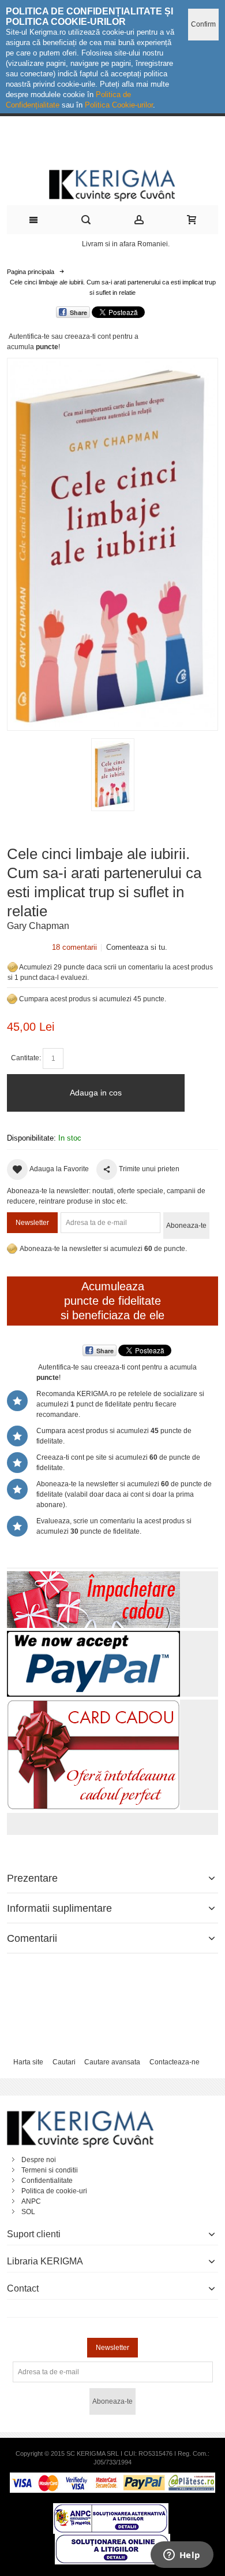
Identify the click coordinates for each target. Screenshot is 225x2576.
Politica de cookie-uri (54, 2191)
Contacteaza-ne (175, 2062)
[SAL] (111, 2508)
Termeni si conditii (50, 2170)
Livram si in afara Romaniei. (126, 244)
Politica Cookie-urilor (119, 105)
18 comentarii (74, 947)
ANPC (31, 2201)
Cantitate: (26, 1058)
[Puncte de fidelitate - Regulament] (12, 999)
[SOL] (112, 2539)
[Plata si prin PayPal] (93, 1636)
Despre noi (39, 2160)
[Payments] (112, 2478)
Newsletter (32, 1223)
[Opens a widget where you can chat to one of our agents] (182, 2556)
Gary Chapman (38, 926)
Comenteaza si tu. (137, 947)
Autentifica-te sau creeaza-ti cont (60, 336)
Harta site (28, 2062)
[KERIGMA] (112, 184)
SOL (28, 2212)
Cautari (64, 2062)
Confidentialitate (47, 2181)
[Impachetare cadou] (93, 1576)
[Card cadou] (93, 1705)
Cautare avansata (112, 2062)
